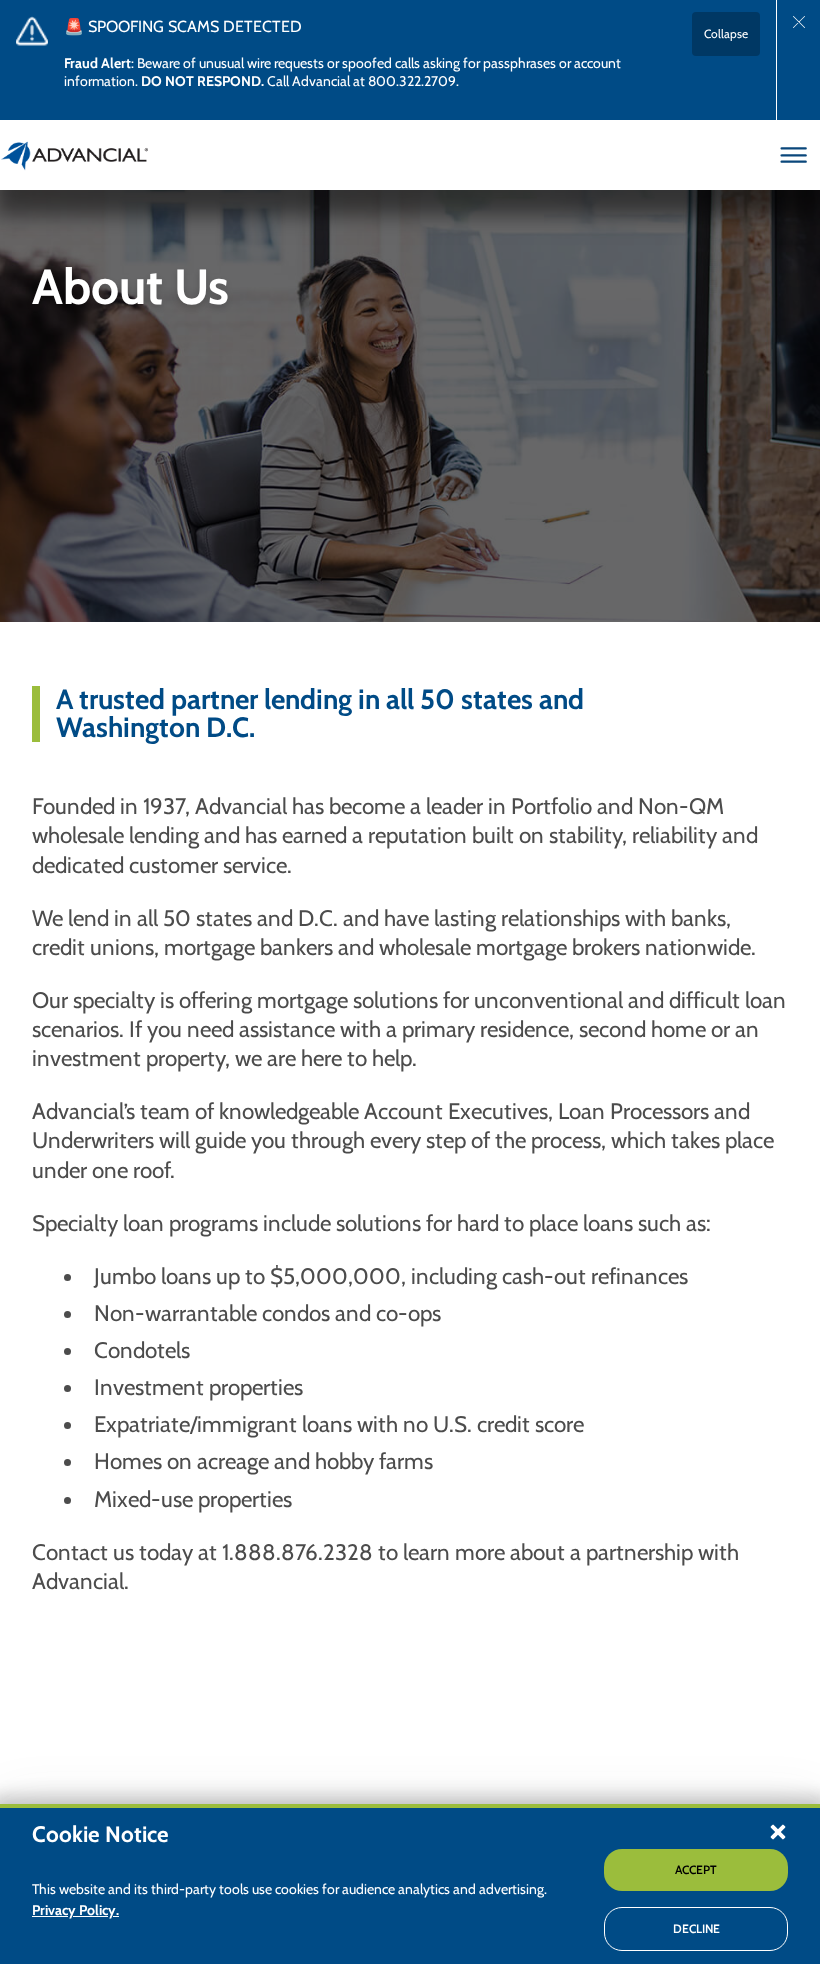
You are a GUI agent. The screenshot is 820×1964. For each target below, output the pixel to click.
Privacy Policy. (75, 1910)
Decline (696, 1928)
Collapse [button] (726, 33)
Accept (696, 1869)
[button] (778, 1831)
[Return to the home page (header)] (75, 155)
